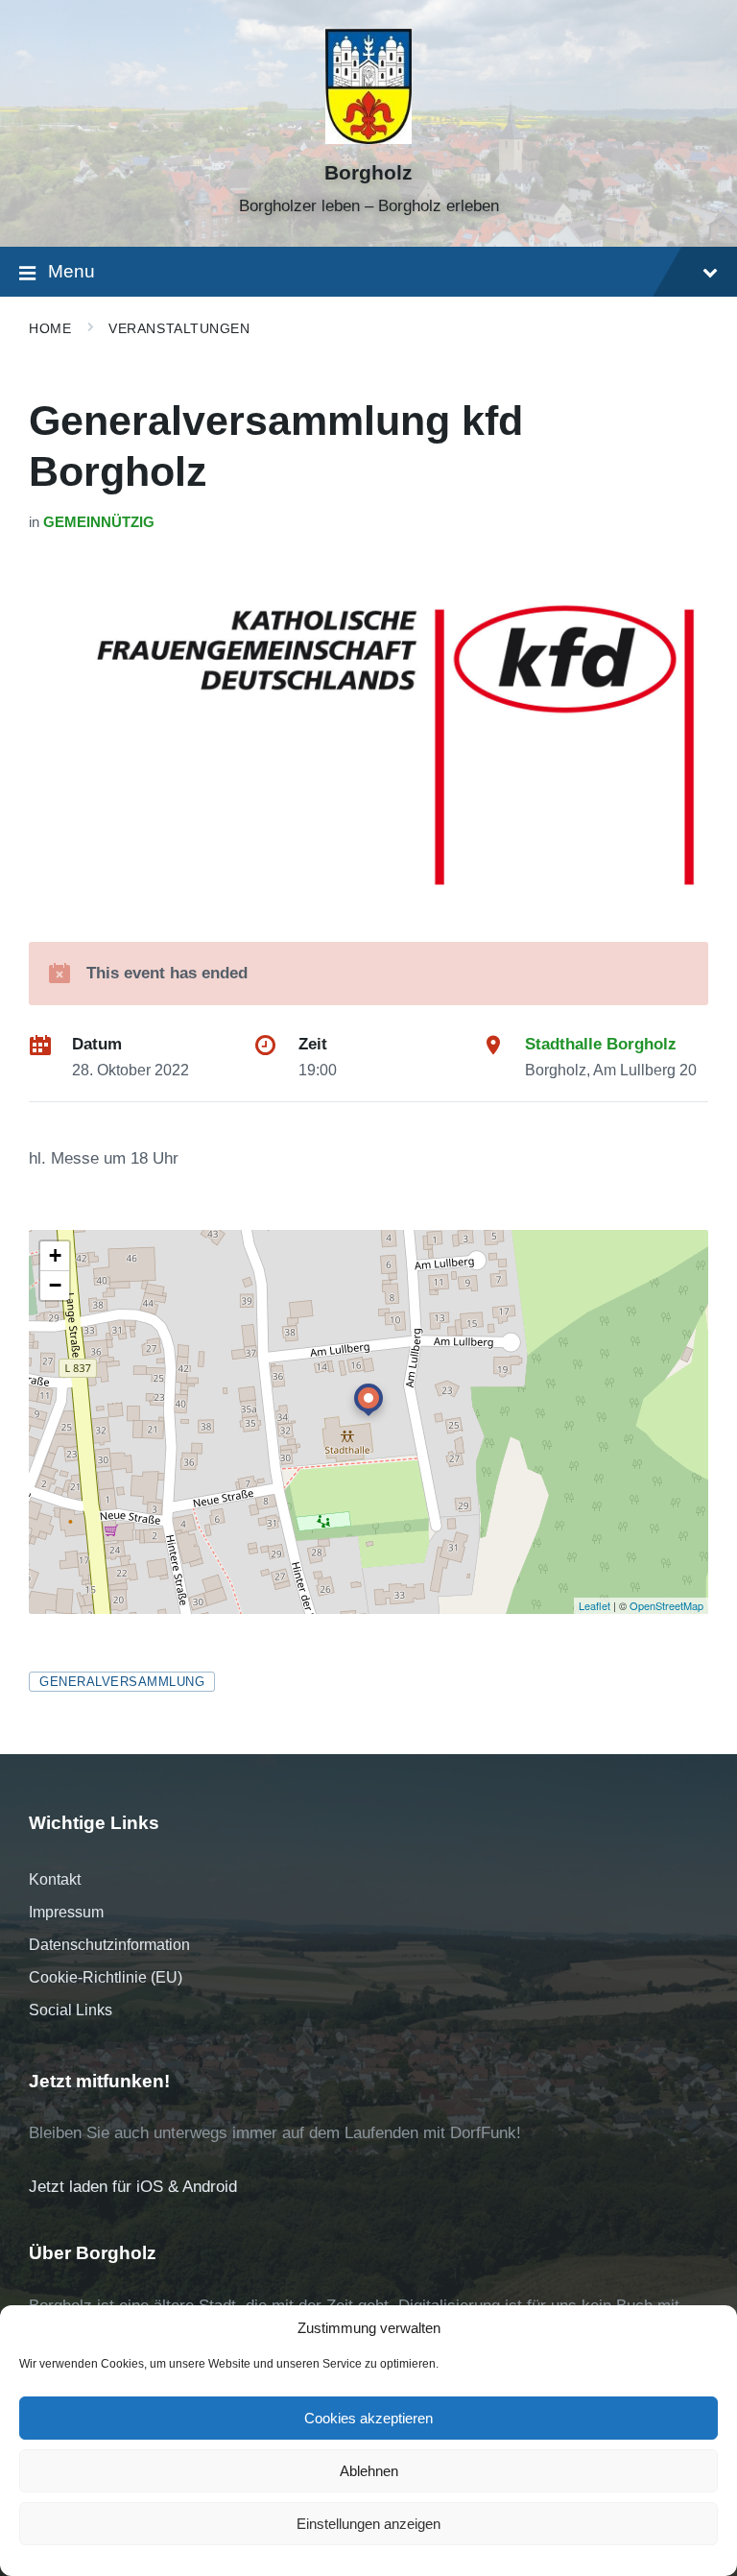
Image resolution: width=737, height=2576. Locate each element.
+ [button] (55, 1255)
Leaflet (594, 1605)
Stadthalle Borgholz (601, 1044)
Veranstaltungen (179, 328)
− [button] (55, 1285)
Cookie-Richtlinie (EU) (106, 1977)
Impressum (66, 1912)
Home (50, 328)
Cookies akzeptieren (368, 2418)
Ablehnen (369, 2471)
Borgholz (368, 173)
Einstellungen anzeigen (368, 2524)
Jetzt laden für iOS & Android (133, 2187)
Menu (71, 271)
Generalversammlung (122, 1682)
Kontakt (55, 1879)
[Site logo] (368, 139)
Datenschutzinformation (109, 1945)
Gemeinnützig (99, 522)
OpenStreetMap (666, 1605)
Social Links (71, 2010)
